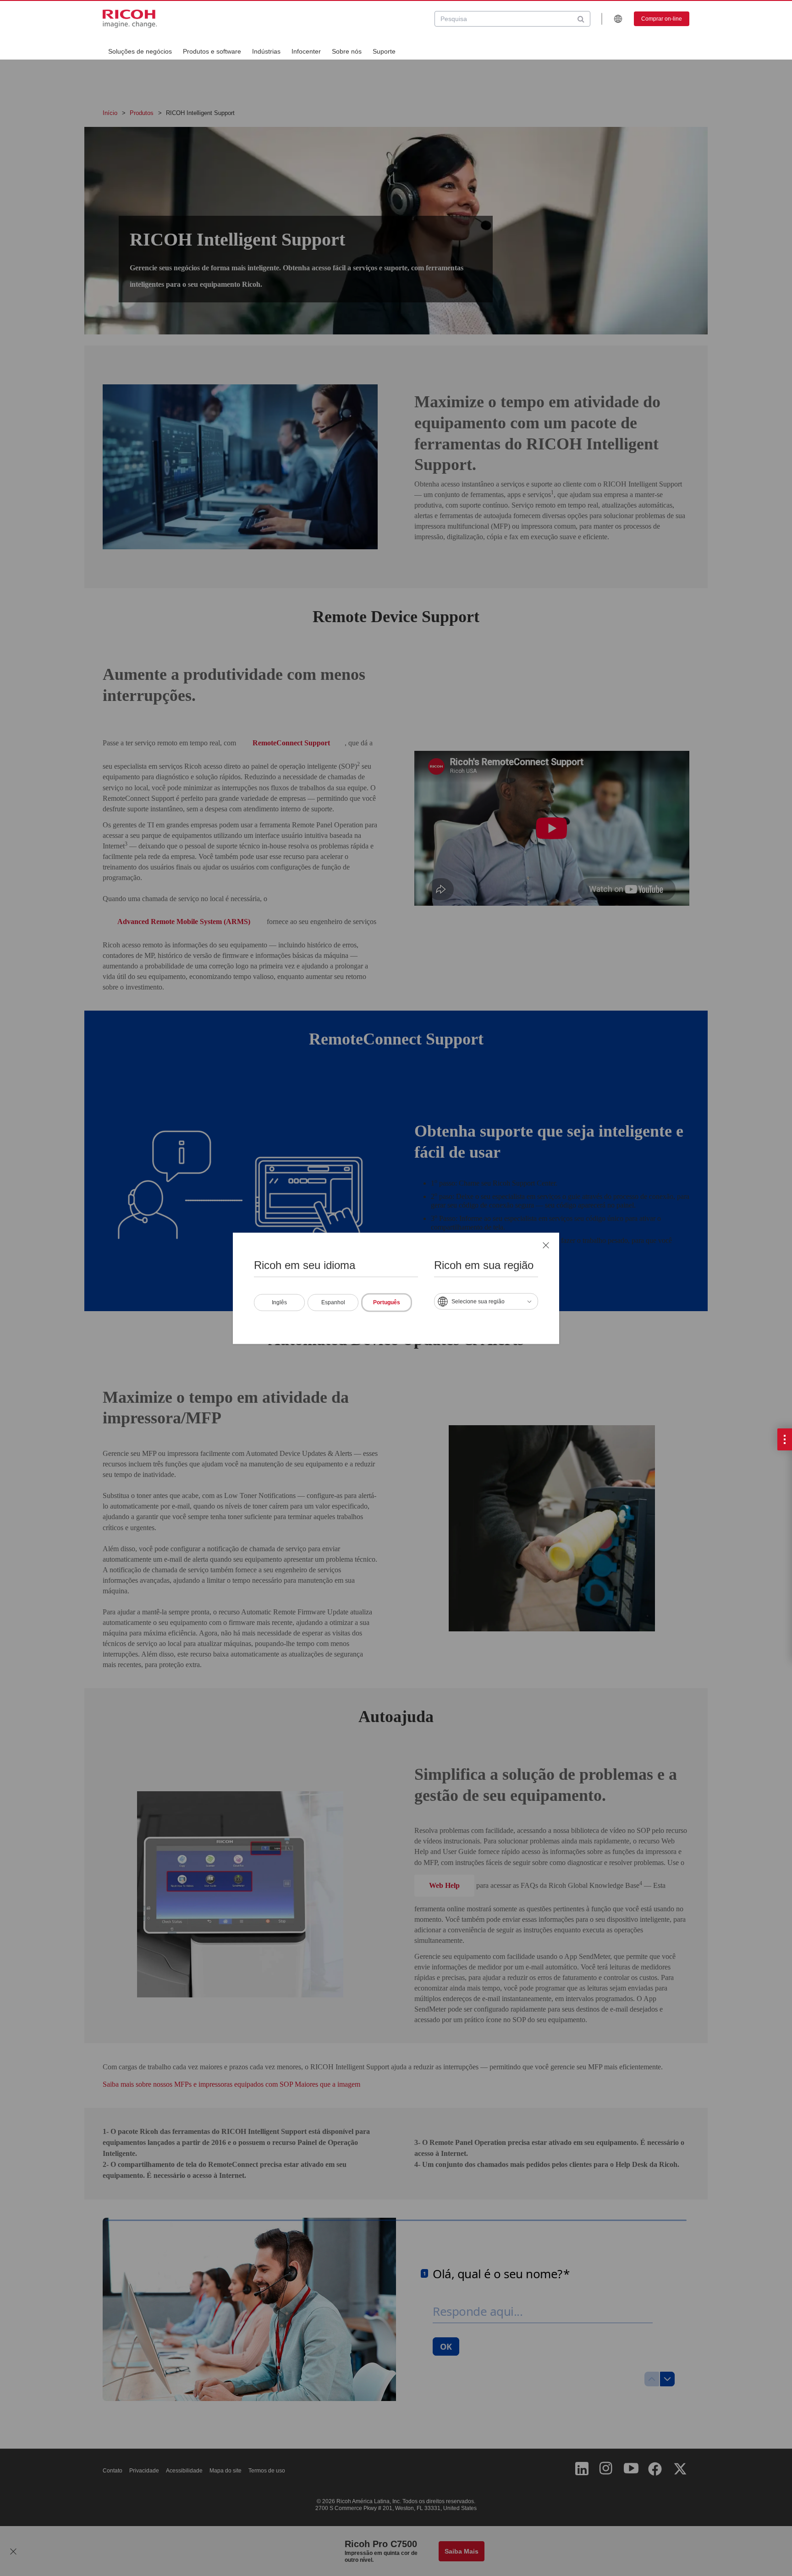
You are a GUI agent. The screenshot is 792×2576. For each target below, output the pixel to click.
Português (387, 1302)
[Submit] (581, 19)
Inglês (279, 1302)
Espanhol (333, 1302)
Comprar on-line (662, 19)
